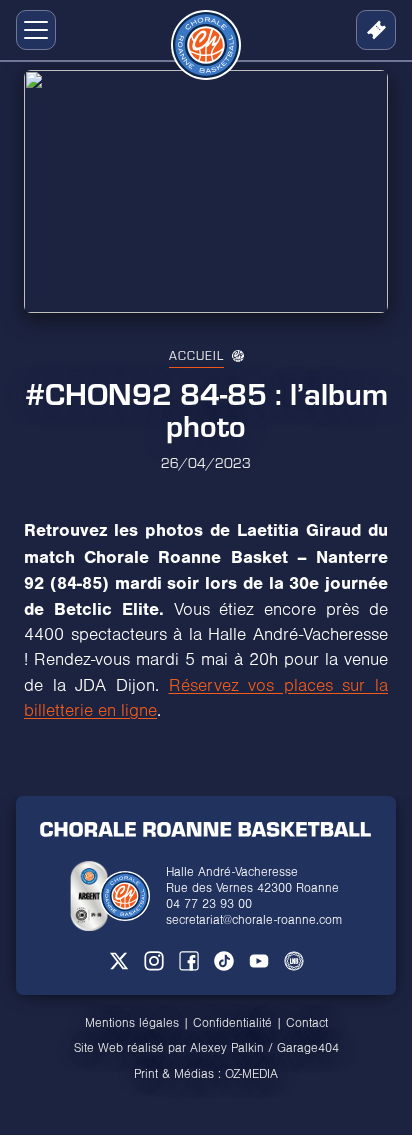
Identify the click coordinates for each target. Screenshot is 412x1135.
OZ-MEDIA (251, 1074)
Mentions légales (132, 1023)
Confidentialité (232, 1023)
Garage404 (308, 1048)
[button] (32, 30)
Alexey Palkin (227, 1048)
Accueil (196, 355)
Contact (307, 1023)
